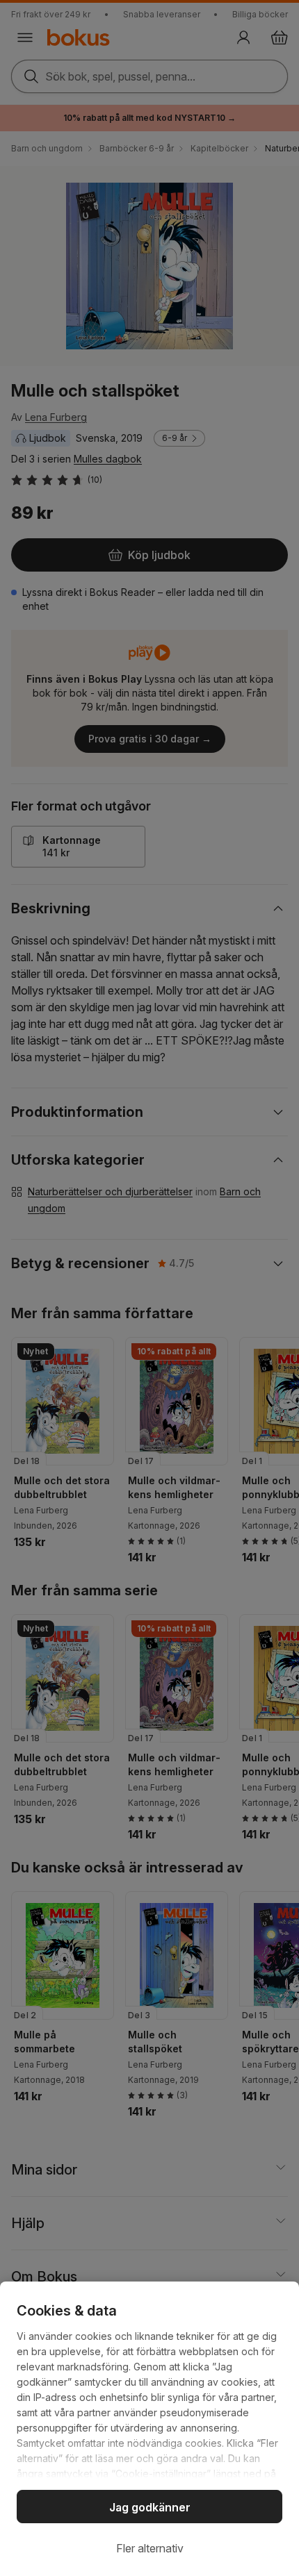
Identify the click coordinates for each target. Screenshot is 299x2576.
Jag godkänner (150, 2507)
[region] (149, 2429)
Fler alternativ (150, 2548)
